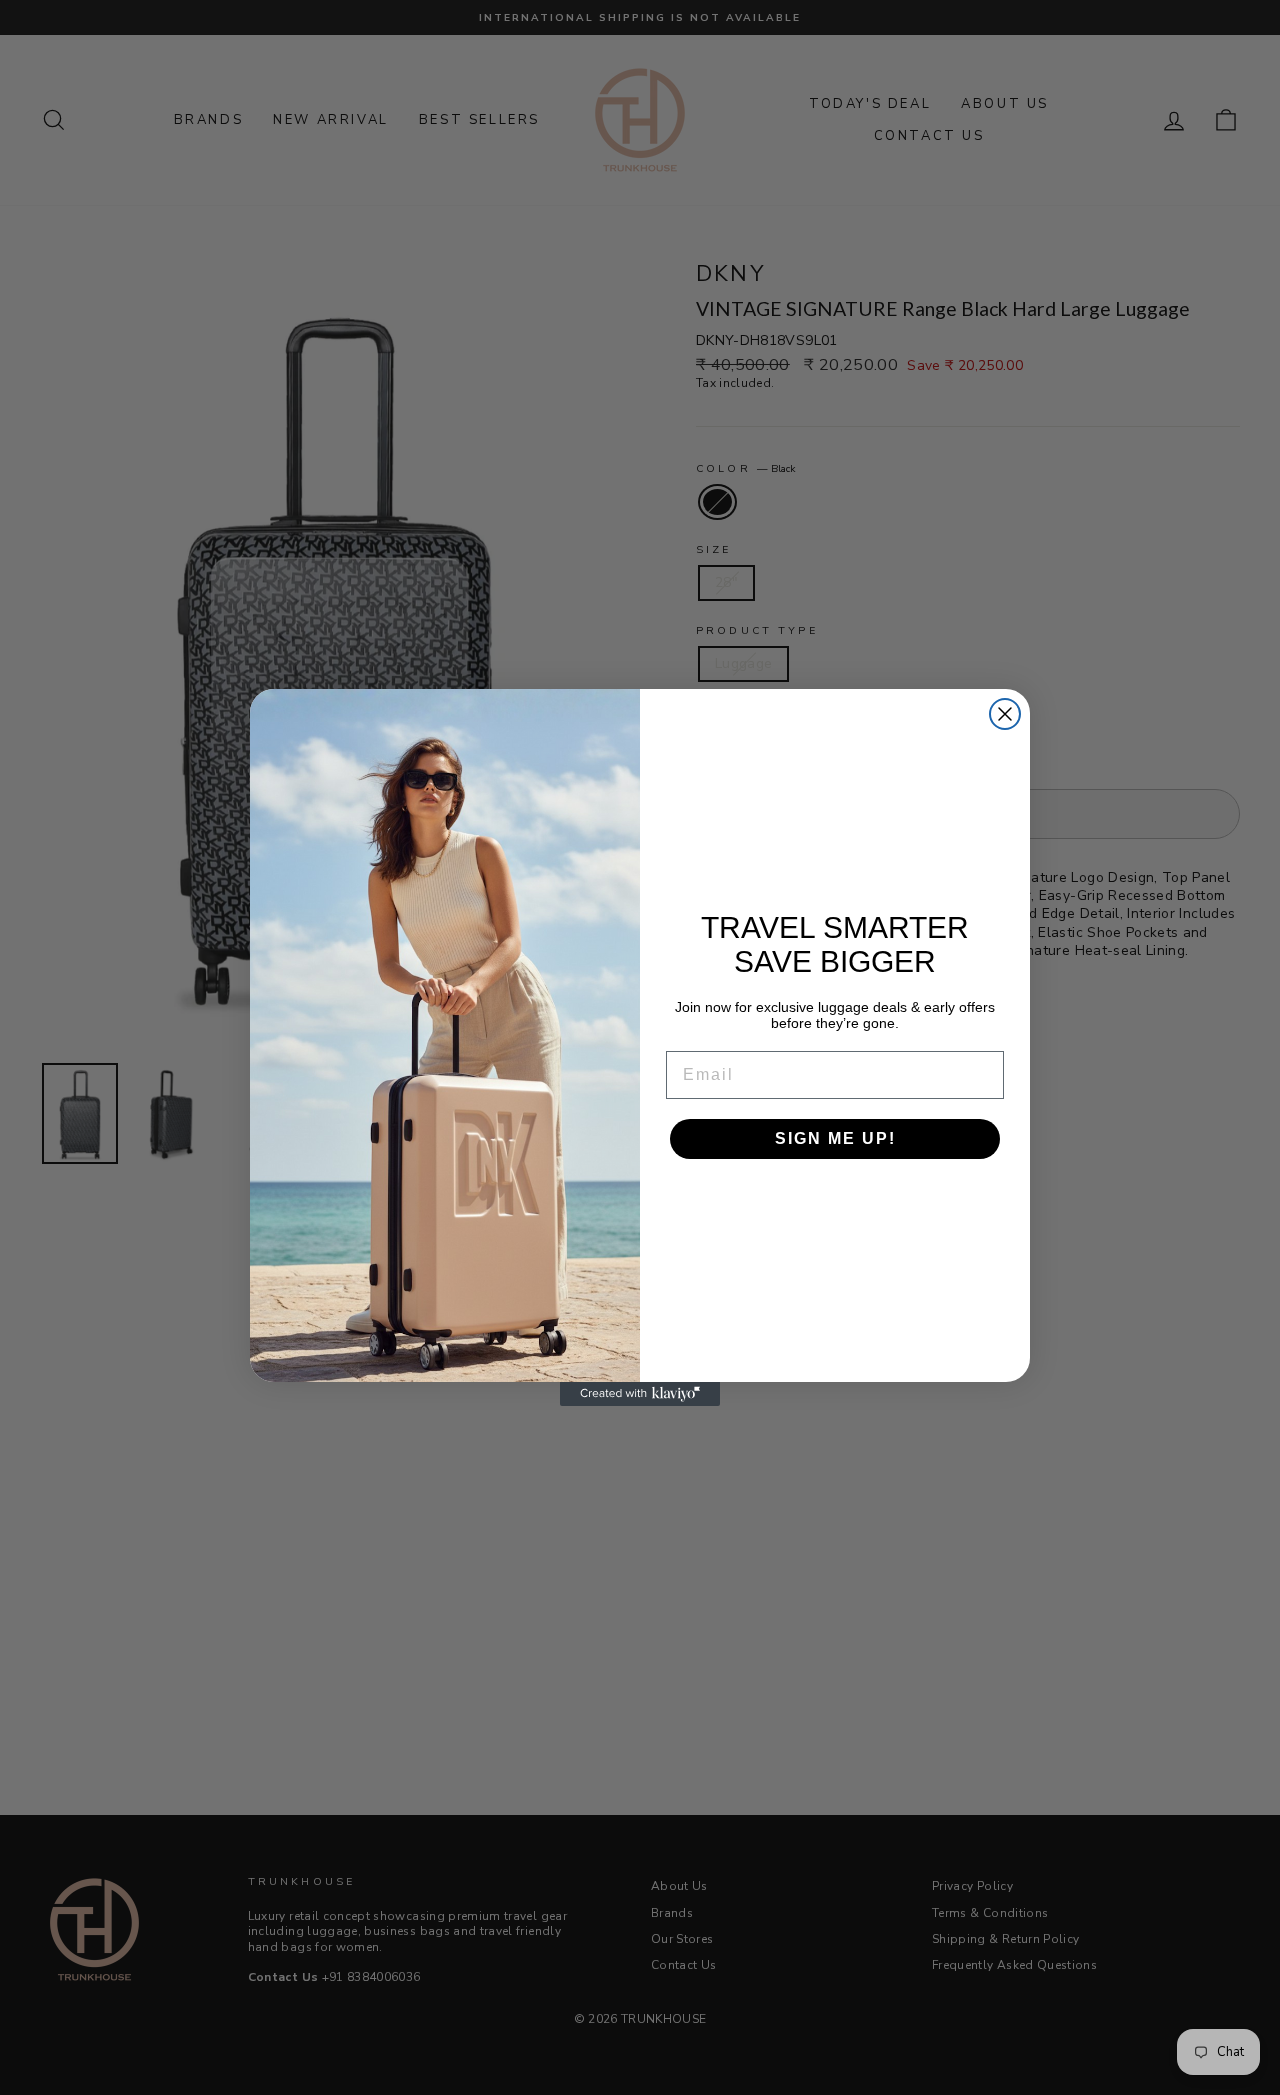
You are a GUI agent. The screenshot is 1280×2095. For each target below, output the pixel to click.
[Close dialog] (1005, 714)
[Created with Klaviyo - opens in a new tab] (640, 1394)
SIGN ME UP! (835, 1138)
